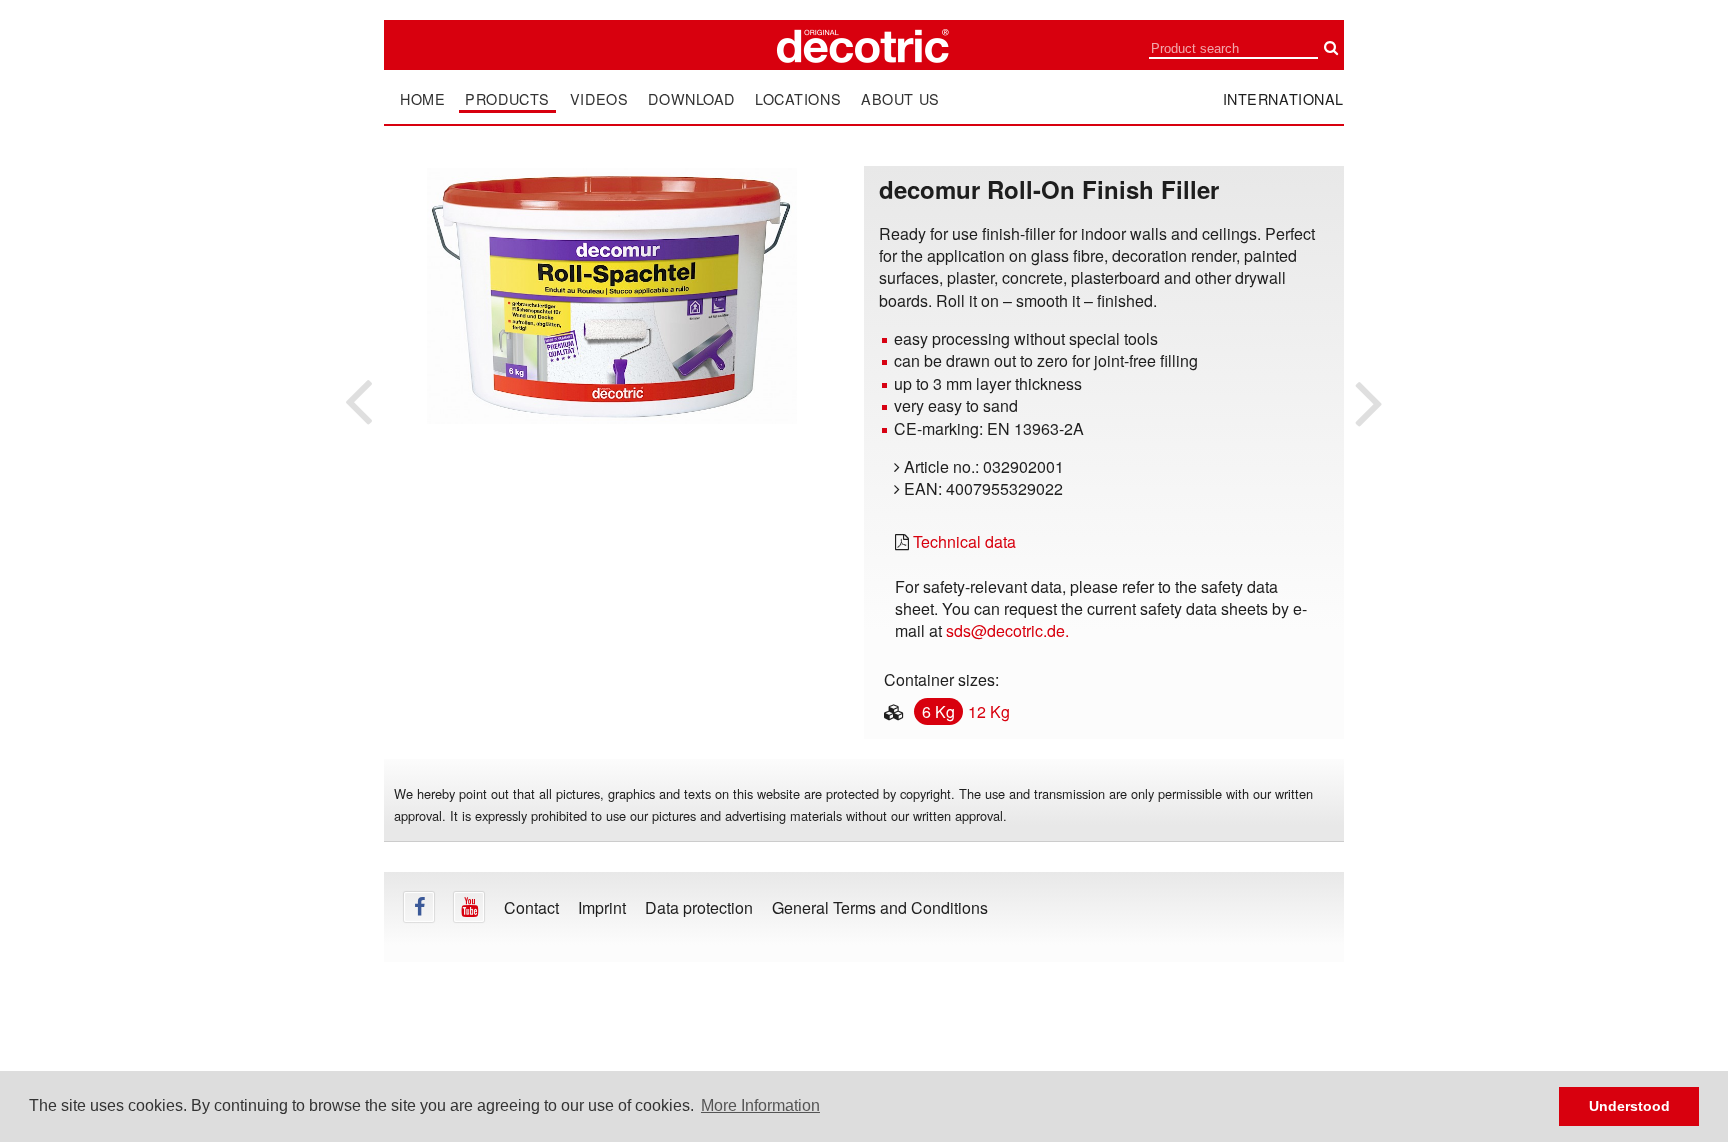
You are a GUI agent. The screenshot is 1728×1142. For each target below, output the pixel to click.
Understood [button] (1629, 1106)
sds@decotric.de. (1007, 630)
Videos (599, 99)
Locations (798, 99)
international (1284, 98)
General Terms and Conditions (880, 907)
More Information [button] (760, 1105)
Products (507, 99)
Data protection (699, 907)
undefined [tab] (612, 459)
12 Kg (989, 711)
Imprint (602, 907)
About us (900, 99)
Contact (531, 907)
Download (691, 99)
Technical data (964, 541)
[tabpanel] (612, 296)
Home (422, 99)
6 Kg (938, 711)
